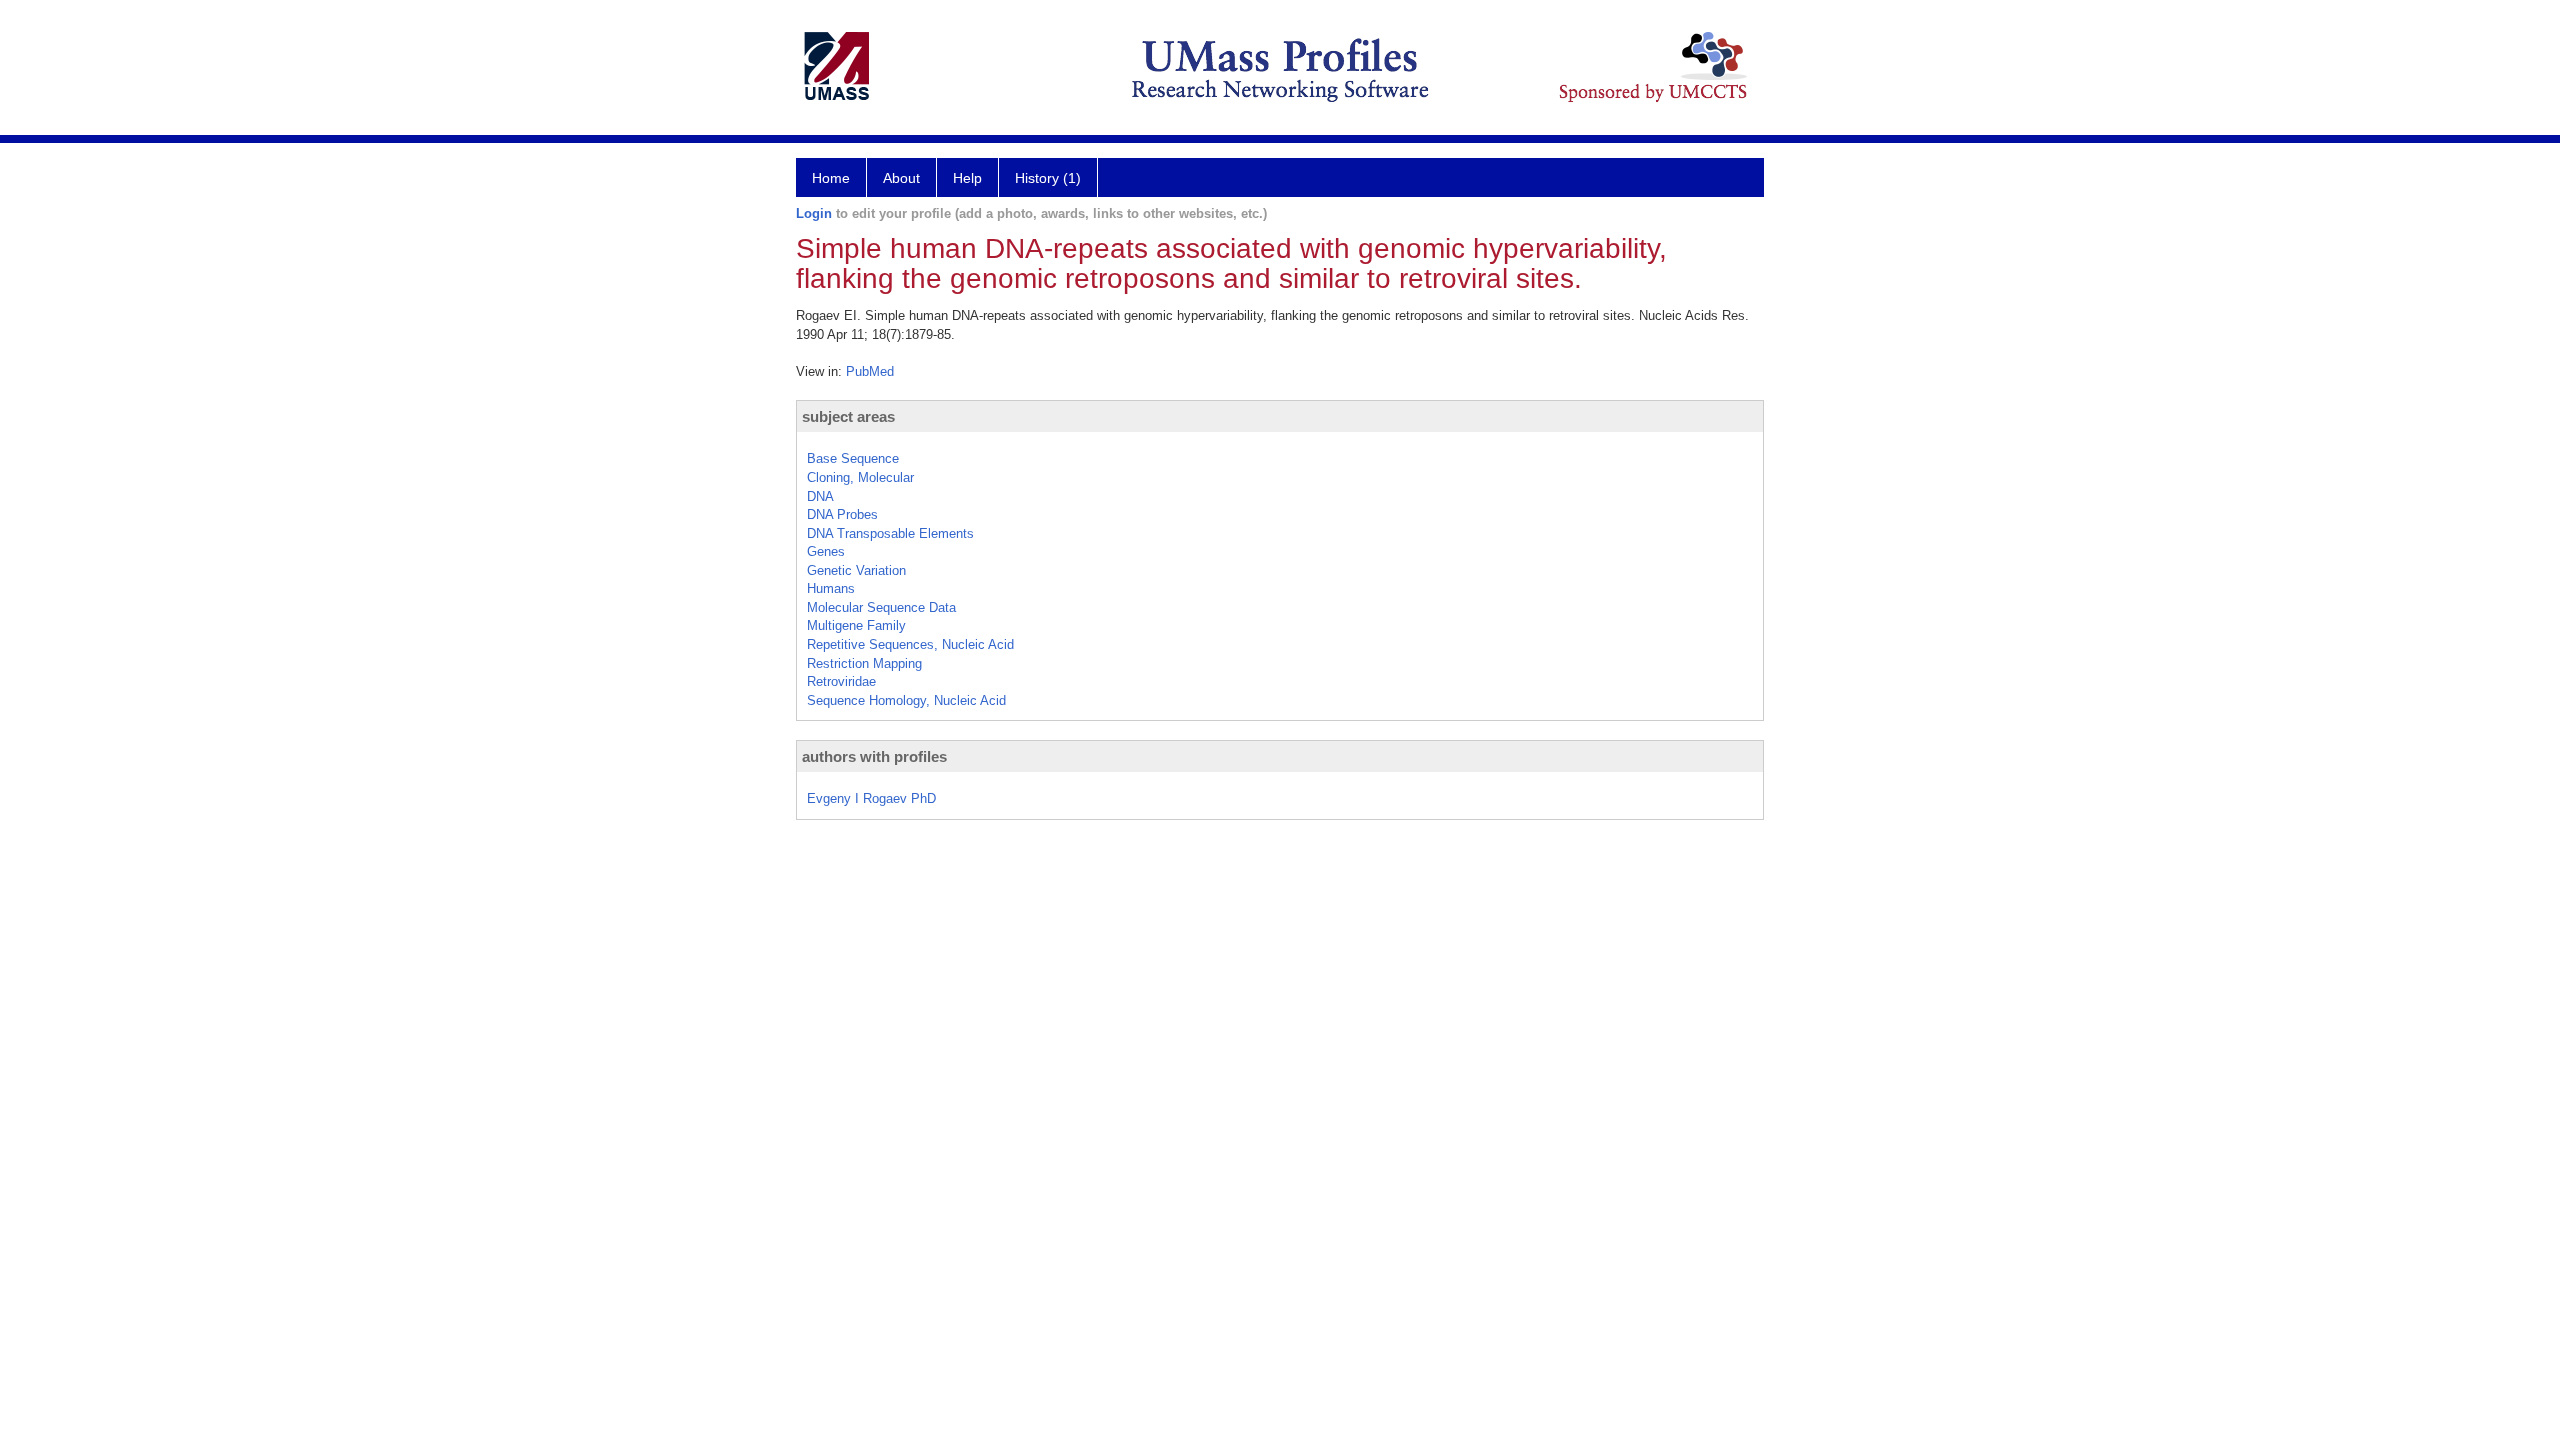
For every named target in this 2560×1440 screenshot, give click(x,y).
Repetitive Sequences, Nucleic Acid (910, 644)
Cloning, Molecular (860, 477)
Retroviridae (841, 681)
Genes (826, 551)
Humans (831, 588)
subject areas (848, 416)
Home (831, 178)
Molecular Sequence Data (881, 607)
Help (967, 178)
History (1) (1048, 178)
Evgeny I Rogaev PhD (871, 798)
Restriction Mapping (864, 663)
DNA (820, 496)
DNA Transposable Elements (890, 533)
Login (814, 213)
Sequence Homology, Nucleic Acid (906, 700)
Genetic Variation (856, 570)
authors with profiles (874, 756)
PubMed (870, 371)
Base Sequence (853, 458)
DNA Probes (842, 514)
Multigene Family (856, 625)
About (901, 178)
